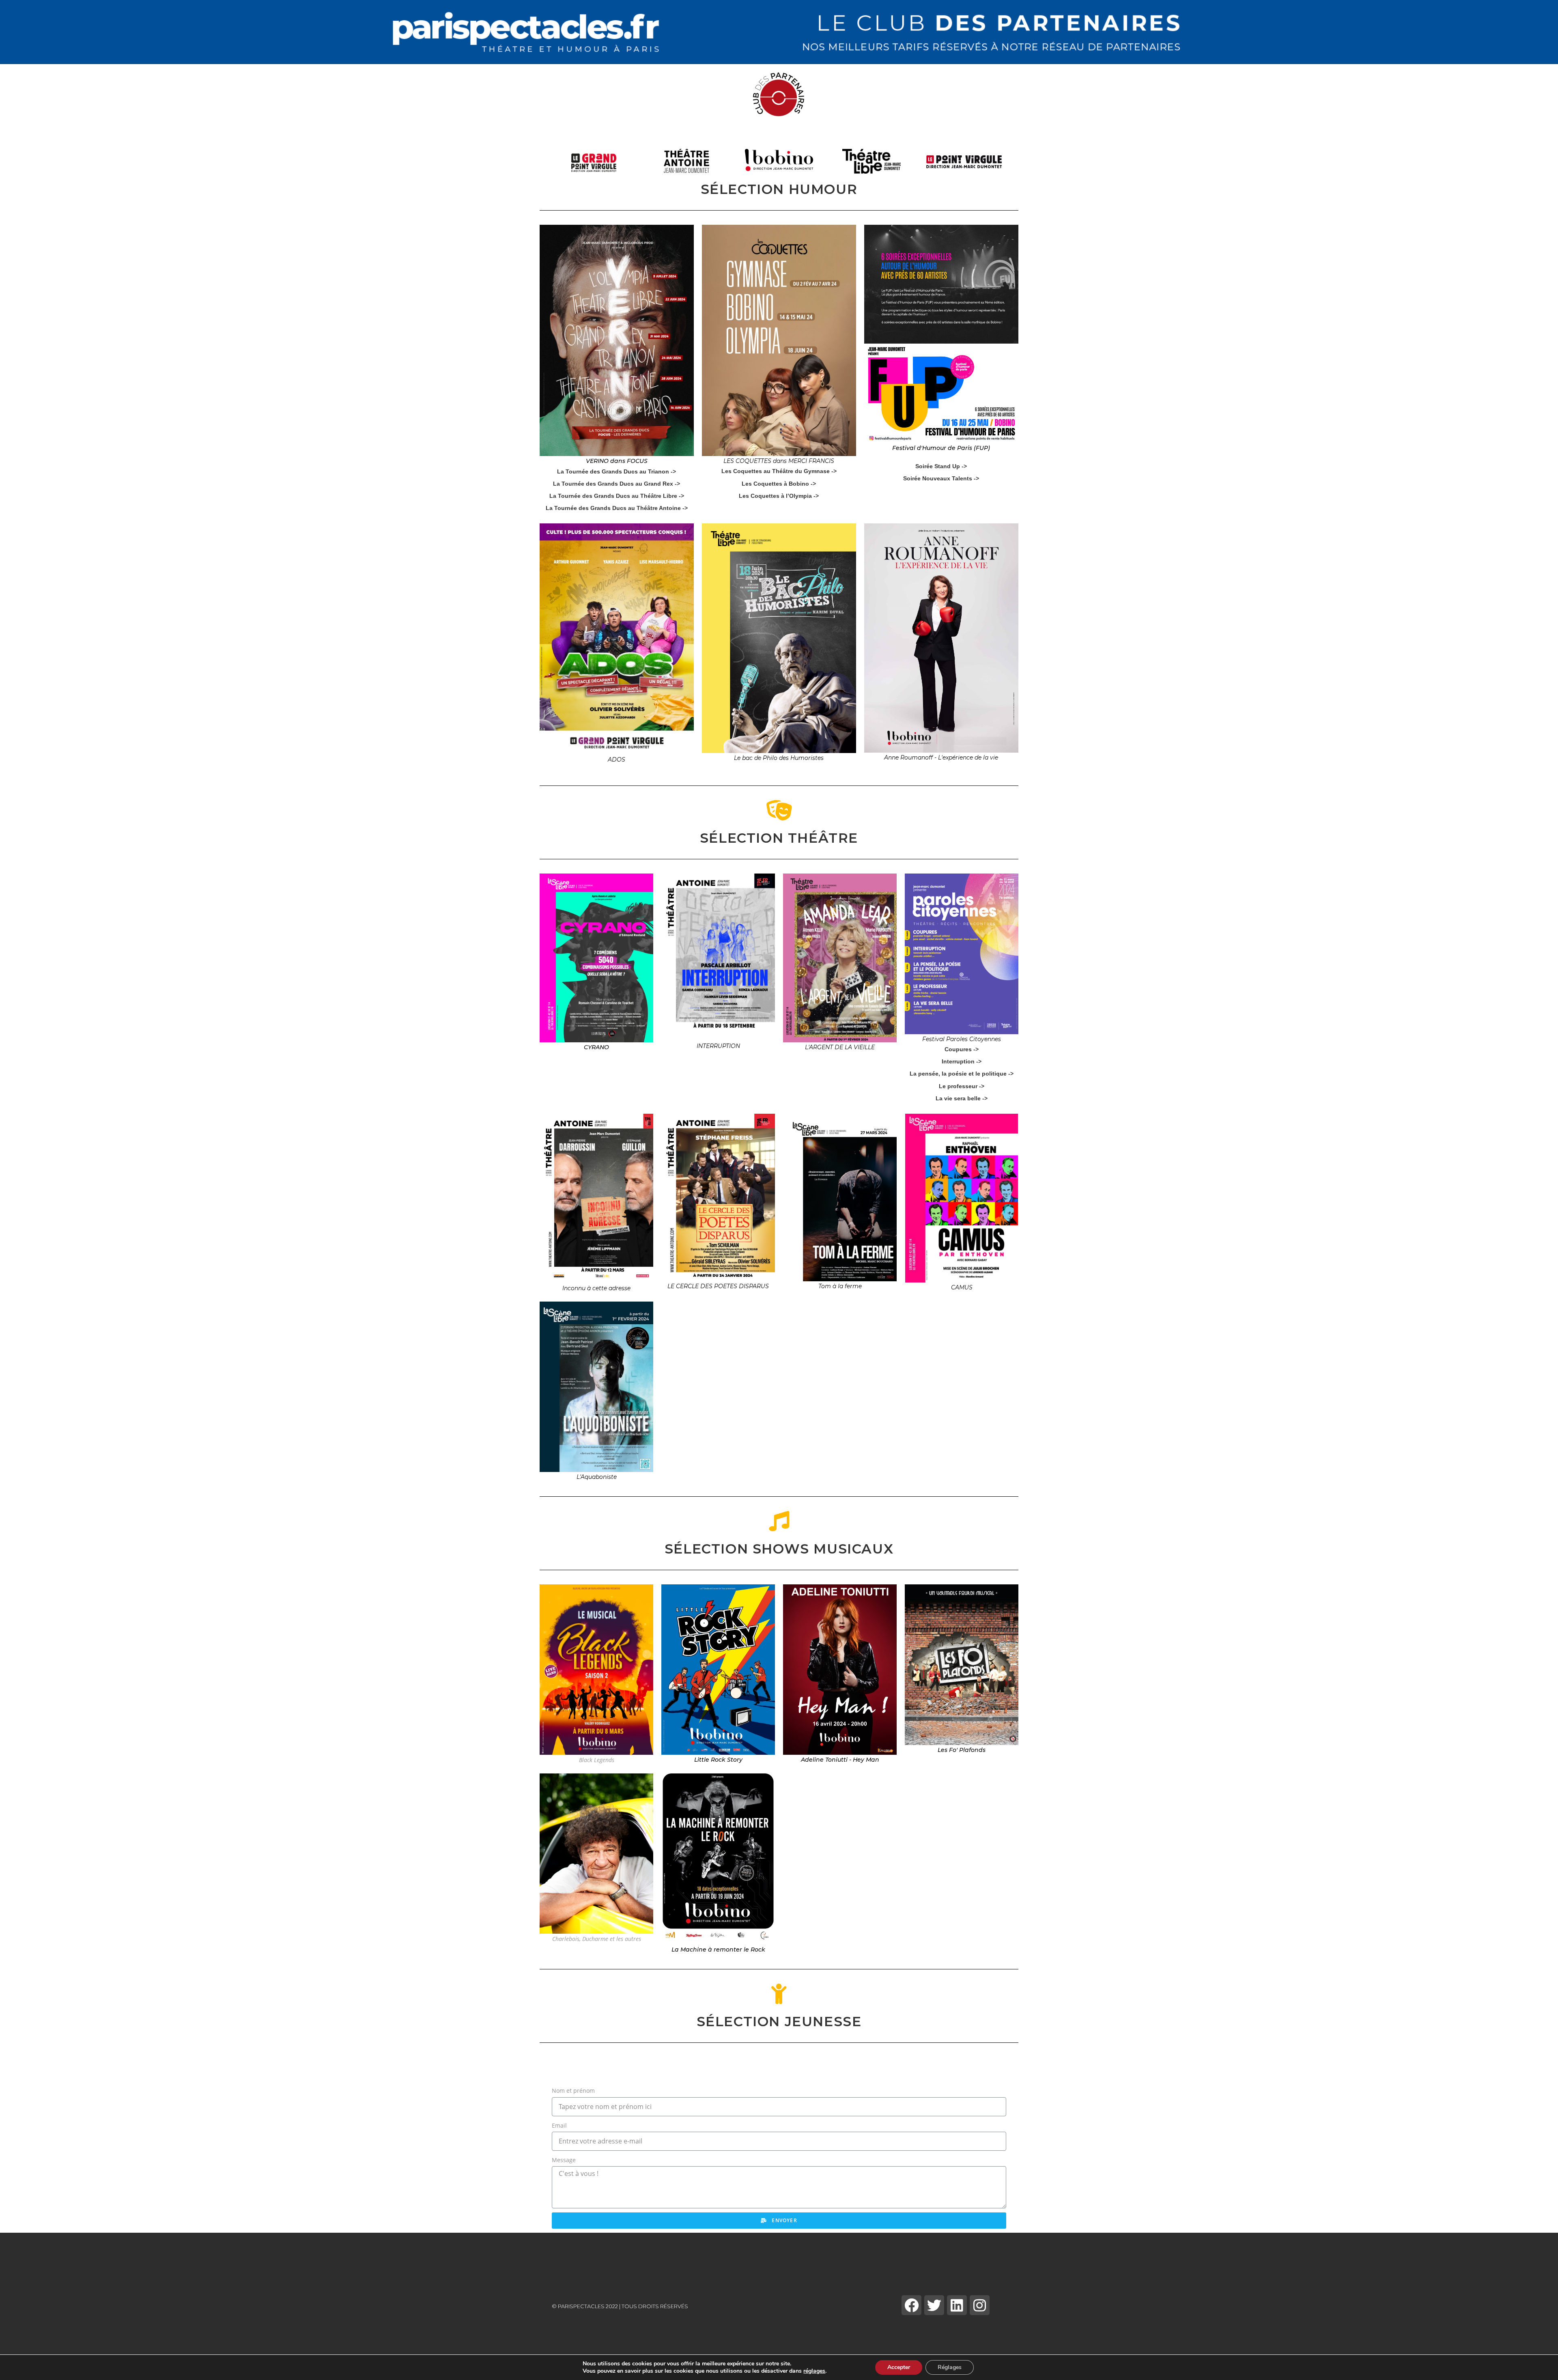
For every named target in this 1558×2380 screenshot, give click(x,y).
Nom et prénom (573, 2091)
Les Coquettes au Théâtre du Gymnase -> (779, 471)
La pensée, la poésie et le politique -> (962, 1074)
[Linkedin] (957, 2305)
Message (564, 2160)
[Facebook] (911, 2305)
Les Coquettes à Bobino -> (779, 484)
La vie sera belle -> (962, 1098)
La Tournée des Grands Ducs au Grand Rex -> (617, 484)
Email (559, 2125)
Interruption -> (962, 1061)
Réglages (950, 2367)
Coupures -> (962, 1049)
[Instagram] (980, 2305)
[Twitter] (934, 2305)
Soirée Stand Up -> (941, 466)
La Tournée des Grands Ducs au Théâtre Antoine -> (617, 508)
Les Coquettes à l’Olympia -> (779, 496)
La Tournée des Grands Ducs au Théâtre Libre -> (617, 496)
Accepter (899, 2367)
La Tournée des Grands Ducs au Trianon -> (617, 471)
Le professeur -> (962, 1086)
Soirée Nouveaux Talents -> (941, 478)
